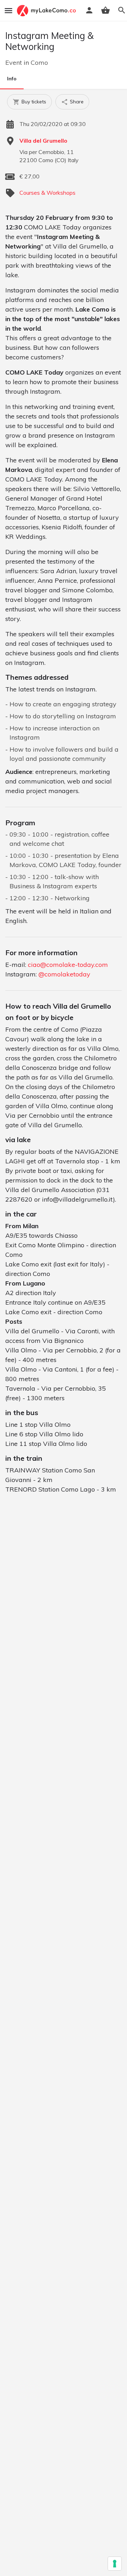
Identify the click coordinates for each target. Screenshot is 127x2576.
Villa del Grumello (43, 141)
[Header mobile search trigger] (122, 10)
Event (14, 62)
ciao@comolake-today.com (68, 965)
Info (12, 79)
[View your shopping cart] (105, 10)
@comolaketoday (64, 974)
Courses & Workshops (47, 193)
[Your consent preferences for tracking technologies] (115, 2564)
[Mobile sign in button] (89, 10)
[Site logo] (47, 11)
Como (39, 62)
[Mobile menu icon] (8, 11)
